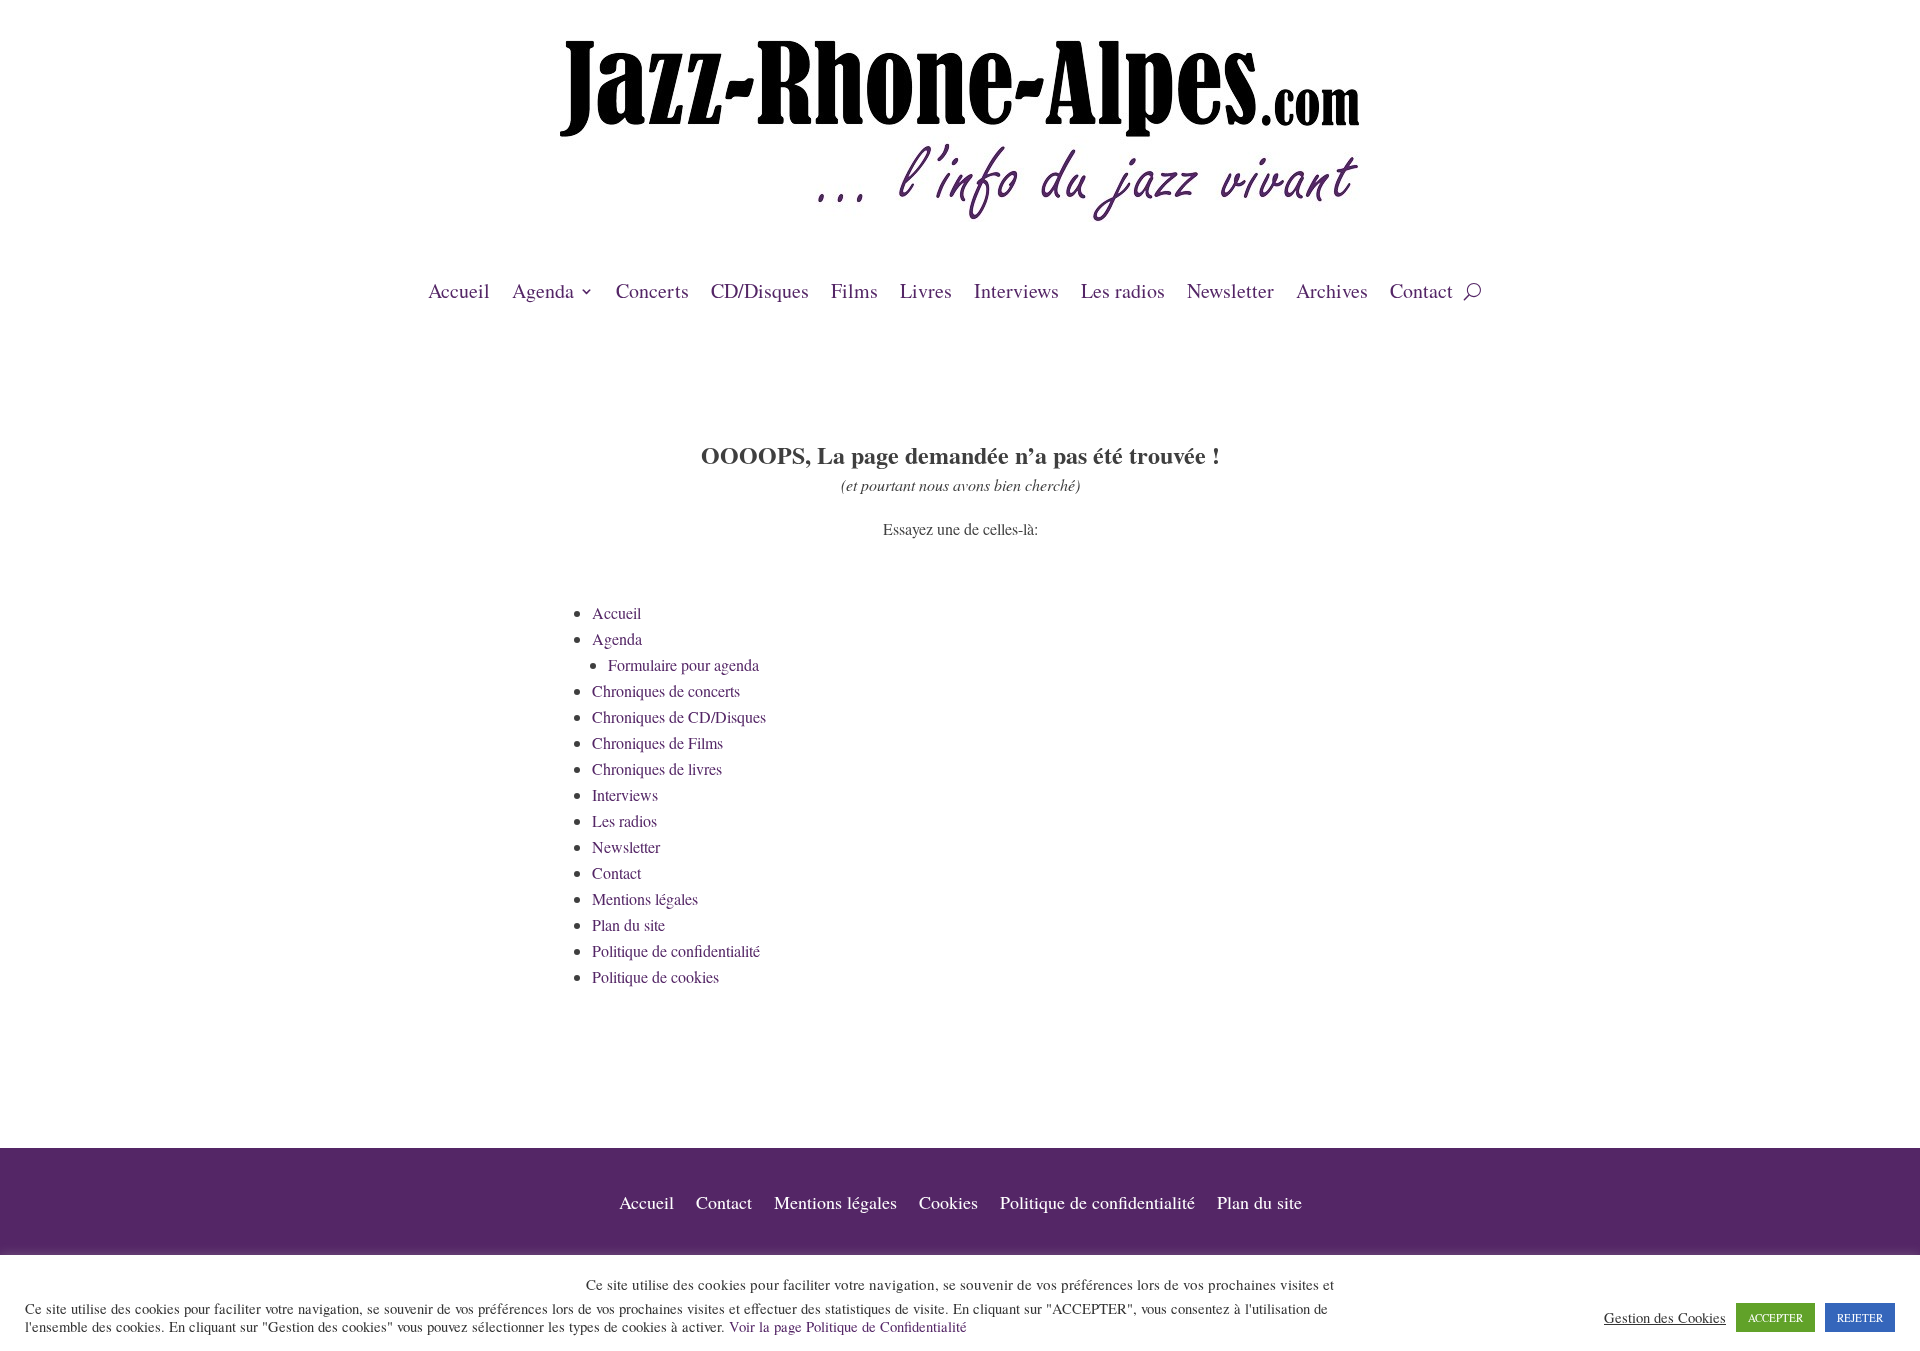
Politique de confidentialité (676, 950)
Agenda (543, 294)
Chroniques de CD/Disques (679, 716)
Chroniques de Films (657, 742)
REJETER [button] (1860, 1317)
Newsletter (1230, 294)
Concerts (652, 294)
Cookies (948, 1204)
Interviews (1016, 294)
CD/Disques (760, 294)
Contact (1421, 294)
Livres (926, 294)
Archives (1332, 294)
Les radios (1123, 294)
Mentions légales (645, 898)
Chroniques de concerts (666, 690)
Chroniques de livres (657, 768)
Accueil (459, 294)
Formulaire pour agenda (683, 664)
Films (854, 294)
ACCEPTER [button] (1775, 1317)
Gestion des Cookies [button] (1665, 1318)
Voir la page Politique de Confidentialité (848, 1326)
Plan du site (628, 924)
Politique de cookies (655, 976)
